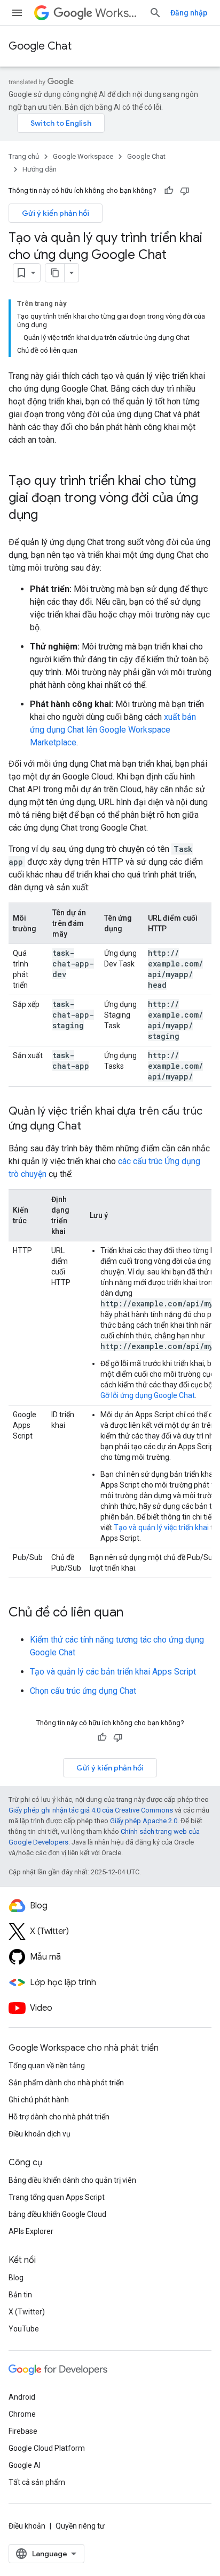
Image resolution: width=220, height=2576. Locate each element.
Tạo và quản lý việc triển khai (161, 1527)
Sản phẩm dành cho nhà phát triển (66, 2083)
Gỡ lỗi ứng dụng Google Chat (148, 1395)
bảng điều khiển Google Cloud (57, 2214)
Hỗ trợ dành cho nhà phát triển (59, 2117)
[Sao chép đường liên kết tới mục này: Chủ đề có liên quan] (134, 1613)
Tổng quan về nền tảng (47, 2066)
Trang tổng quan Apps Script (57, 2197)
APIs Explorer (31, 2231)
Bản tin (20, 2295)
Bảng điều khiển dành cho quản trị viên (72, 2180)
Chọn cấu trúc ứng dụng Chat (83, 1691)
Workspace (118, 13)
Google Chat (40, 46)
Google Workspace (83, 156)
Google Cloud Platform (47, 2448)
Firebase (23, 2431)
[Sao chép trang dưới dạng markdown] (55, 273)
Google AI (25, 2465)
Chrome (22, 2414)
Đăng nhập (189, 13)
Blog (16, 2278)
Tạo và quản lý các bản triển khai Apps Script (113, 1672)
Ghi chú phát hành (39, 2100)
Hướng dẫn (40, 169)
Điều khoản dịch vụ (40, 2134)
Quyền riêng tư (80, 2526)
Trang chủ (24, 156)
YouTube (24, 2329)
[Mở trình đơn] (17, 13)
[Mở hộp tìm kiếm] (155, 13)
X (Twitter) (27, 2312)
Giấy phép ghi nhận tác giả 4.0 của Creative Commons (91, 1810)
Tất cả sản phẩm (37, 2482)
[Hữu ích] (169, 191)
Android (22, 2397)
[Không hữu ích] (185, 191)
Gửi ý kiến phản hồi (56, 213)
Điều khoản (27, 2526)
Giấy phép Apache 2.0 (144, 1821)
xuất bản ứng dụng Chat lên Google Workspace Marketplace (113, 730)
